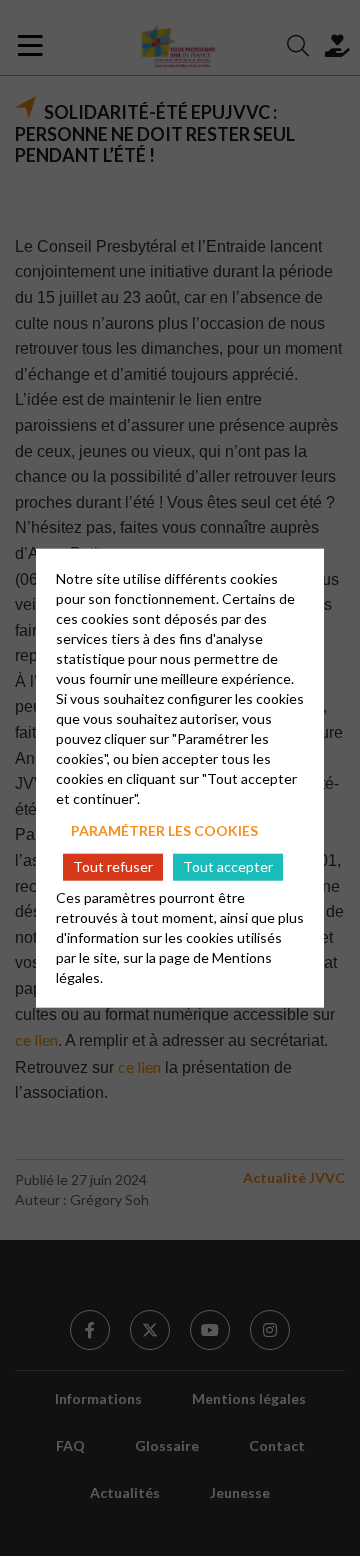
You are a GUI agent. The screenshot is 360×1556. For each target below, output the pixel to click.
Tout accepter (228, 866)
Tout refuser (113, 866)
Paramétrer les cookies (164, 830)
